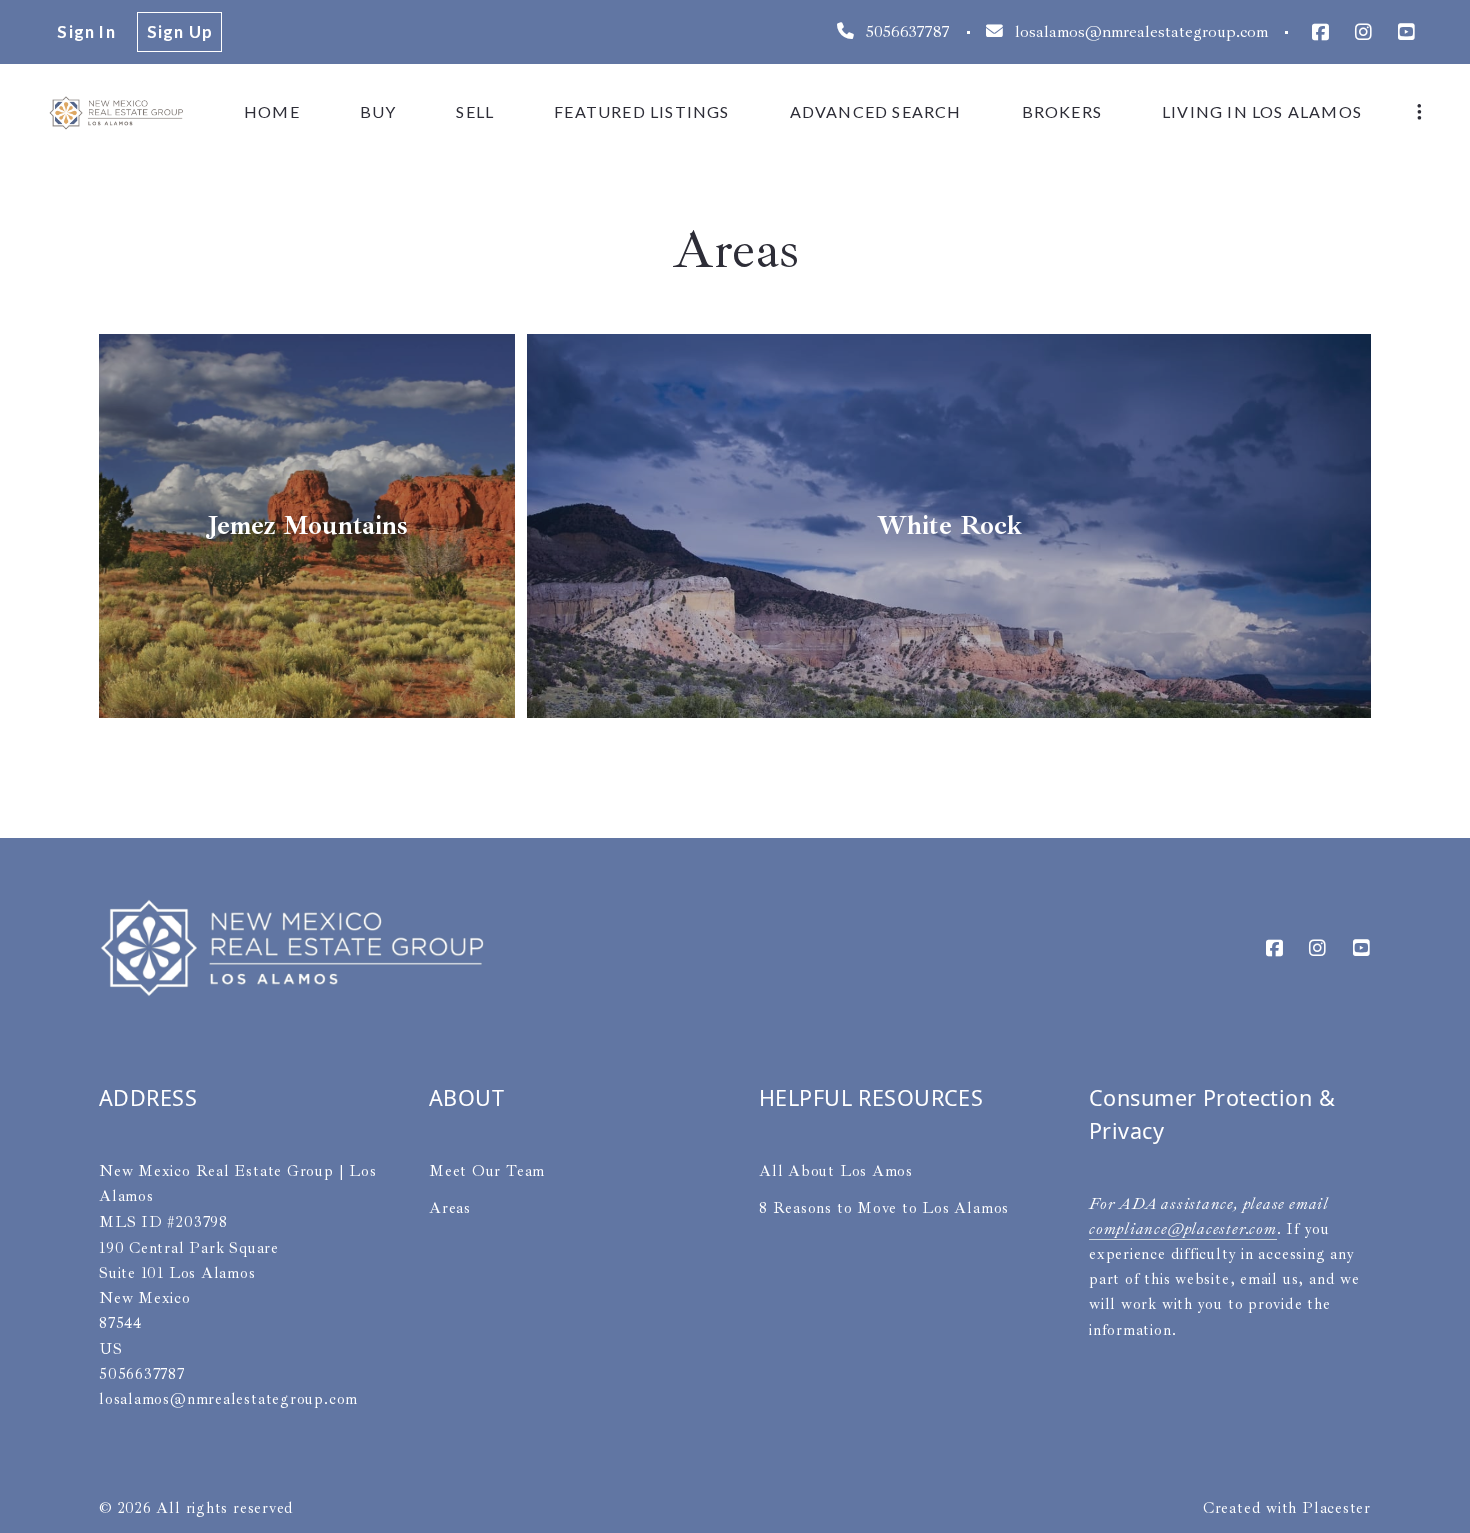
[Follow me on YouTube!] (1406, 32)
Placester (1336, 1508)
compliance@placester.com (1183, 1229)
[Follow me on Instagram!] (1363, 32)
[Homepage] (116, 112)
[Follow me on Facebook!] (1319, 32)
